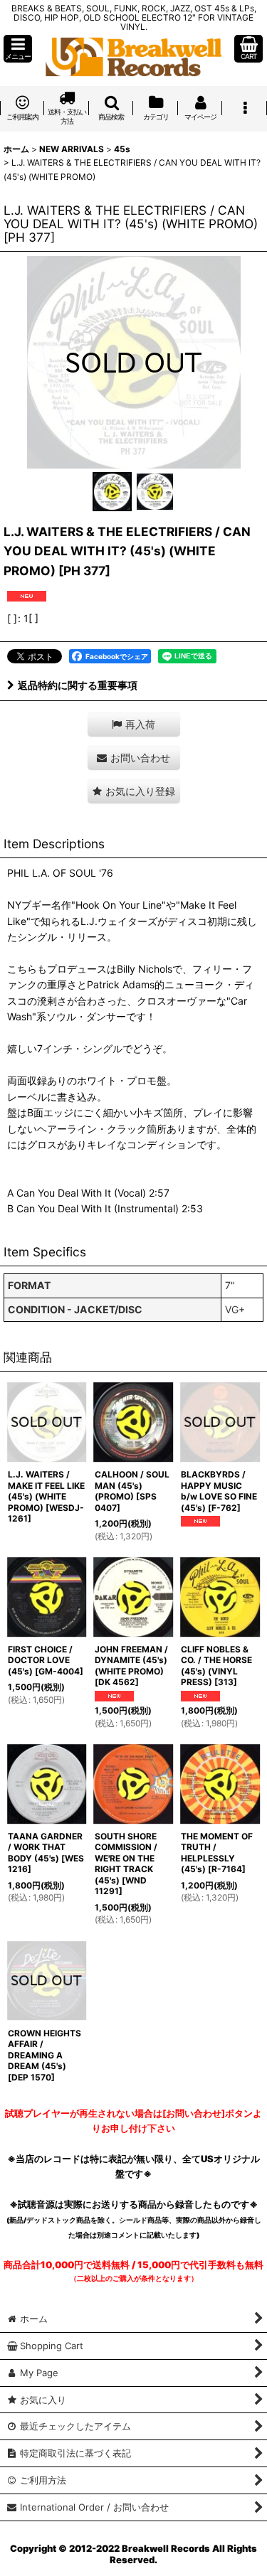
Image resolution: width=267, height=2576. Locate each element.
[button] (18, 49)
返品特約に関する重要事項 (78, 685)
